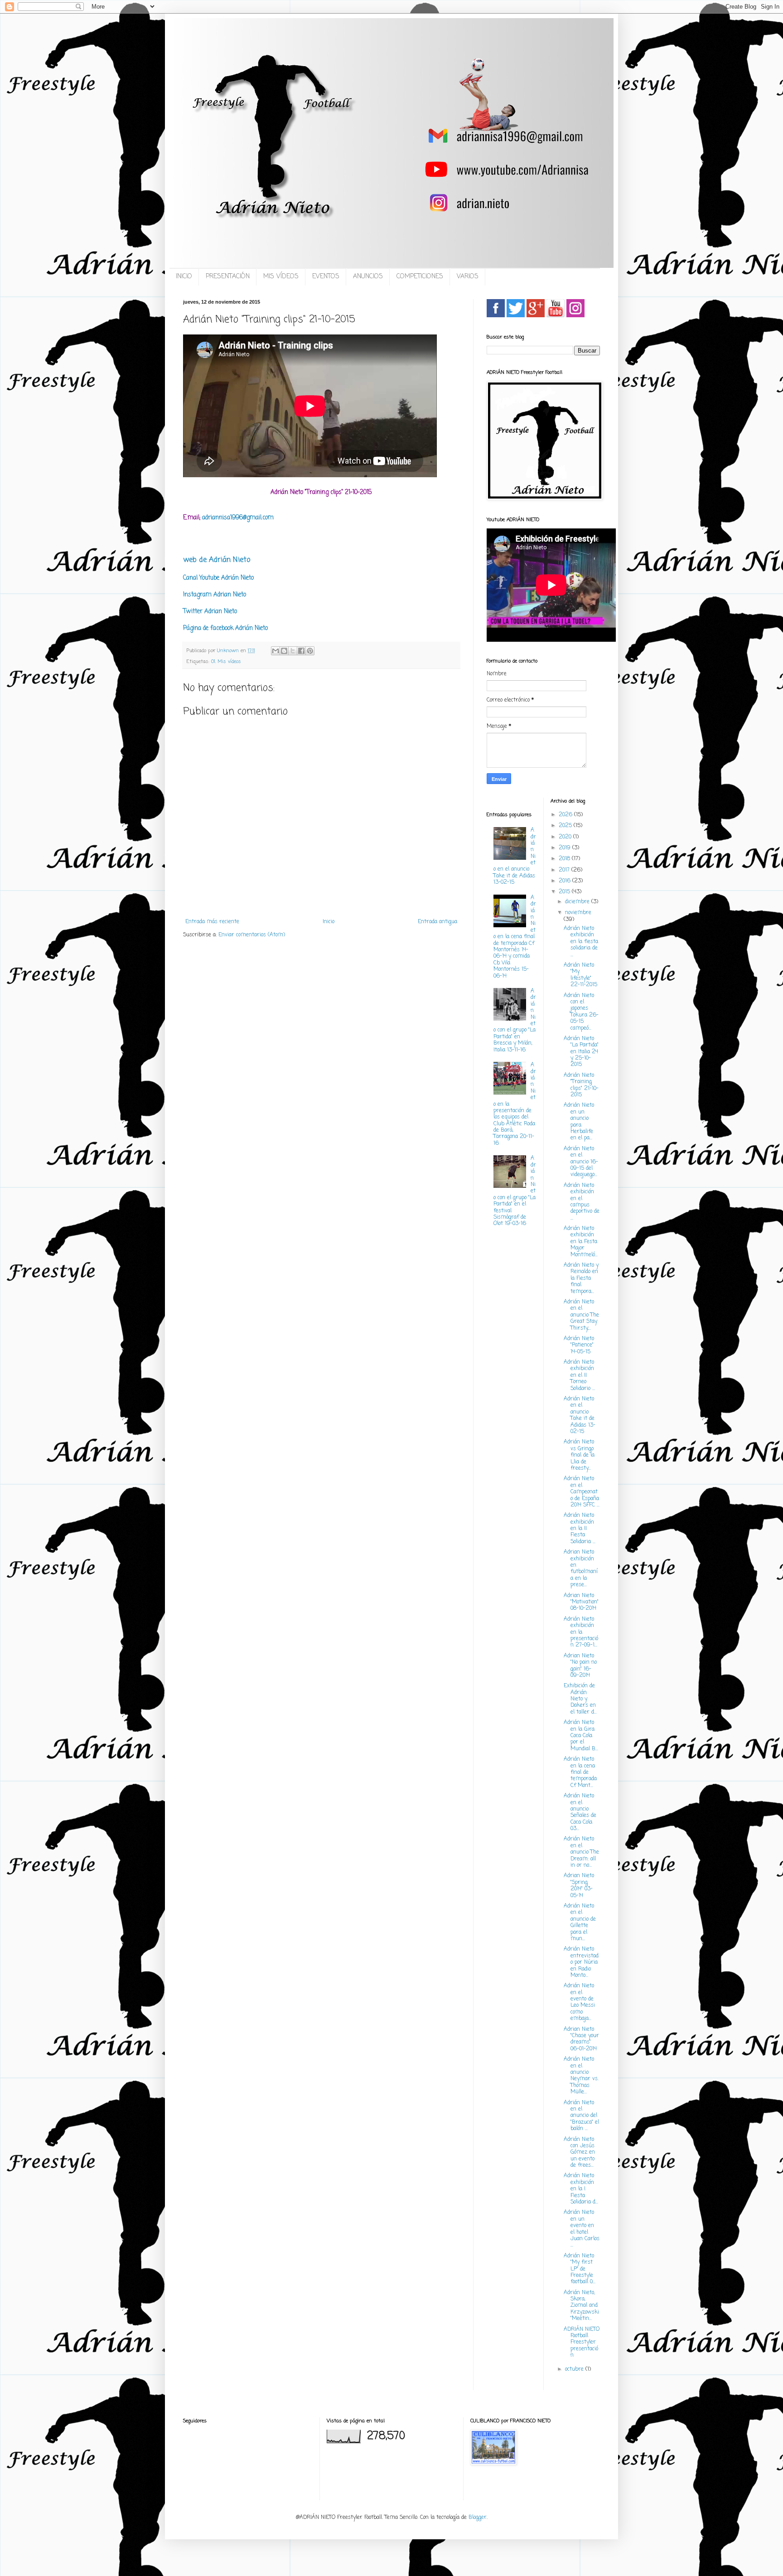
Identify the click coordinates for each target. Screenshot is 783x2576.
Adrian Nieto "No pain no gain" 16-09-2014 (580, 1666)
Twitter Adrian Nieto (210, 611)
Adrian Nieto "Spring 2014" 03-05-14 (579, 1886)
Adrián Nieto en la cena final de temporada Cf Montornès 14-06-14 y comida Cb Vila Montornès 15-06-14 (515, 937)
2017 (565, 870)
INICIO (184, 277)
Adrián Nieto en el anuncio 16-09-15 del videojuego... (581, 1162)
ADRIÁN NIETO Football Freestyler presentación (582, 2343)
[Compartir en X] (293, 651)
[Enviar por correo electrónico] (275, 651)
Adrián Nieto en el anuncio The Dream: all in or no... (581, 1852)
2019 (565, 848)
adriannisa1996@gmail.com (238, 518)
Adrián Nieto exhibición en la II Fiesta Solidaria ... (580, 1529)
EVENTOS (326, 277)
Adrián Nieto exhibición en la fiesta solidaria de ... (581, 942)
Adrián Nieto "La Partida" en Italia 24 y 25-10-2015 (581, 1052)
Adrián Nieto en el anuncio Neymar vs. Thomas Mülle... (581, 2076)
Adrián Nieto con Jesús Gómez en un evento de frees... (579, 2153)
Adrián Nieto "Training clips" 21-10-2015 (581, 1085)
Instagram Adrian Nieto (215, 595)
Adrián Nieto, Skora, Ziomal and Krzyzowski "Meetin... (581, 2306)
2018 (565, 859)
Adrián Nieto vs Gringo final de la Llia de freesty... (579, 1455)
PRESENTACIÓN (228, 277)
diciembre (578, 902)
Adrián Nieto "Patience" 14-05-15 (579, 1345)
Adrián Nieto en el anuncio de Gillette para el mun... (580, 1922)
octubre (575, 2369)
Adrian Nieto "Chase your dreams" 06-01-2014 (581, 2039)
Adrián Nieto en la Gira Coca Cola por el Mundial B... (581, 1736)
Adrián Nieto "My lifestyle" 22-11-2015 (580, 975)
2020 (566, 837)
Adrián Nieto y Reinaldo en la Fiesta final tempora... (581, 1278)
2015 (565, 892)
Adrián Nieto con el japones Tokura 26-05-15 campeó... (581, 1012)
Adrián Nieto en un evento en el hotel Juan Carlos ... (582, 2229)
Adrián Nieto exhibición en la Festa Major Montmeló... (581, 1242)
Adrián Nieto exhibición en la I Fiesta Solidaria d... (581, 2189)
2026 (566, 815)
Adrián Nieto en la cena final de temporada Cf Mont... (580, 1772)
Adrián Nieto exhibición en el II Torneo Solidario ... (579, 1375)
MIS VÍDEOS (281, 277)
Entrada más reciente (212, 922)
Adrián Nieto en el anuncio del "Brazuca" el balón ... (581, 2116)
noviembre (578, 913)
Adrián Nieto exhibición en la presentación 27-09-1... (581, 1632)
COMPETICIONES (420, 277)
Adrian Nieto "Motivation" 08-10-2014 (581, 1602)
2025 (566, 826)
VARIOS (468, 277)
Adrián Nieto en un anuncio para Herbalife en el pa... (579, 1122)
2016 (565, 881)
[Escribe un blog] (284, 651)
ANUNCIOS (368, 277)
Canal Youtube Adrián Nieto (218, 578)
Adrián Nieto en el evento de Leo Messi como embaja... (579, 2002)
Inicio (329, 922)
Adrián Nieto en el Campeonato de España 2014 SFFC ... (582, 1492)
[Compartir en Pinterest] (310, 651)
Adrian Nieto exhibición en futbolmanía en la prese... (581, 1569)
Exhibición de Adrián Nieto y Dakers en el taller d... (580, 1699)
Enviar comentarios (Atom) (252, 935)
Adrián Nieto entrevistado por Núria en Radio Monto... (581, 1962)
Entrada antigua (437, 922)
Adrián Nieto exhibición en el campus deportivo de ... (582, 1202)
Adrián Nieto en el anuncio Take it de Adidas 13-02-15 (580, 1415)
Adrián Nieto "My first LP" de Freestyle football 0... (580, 2269)
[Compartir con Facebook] (301, 651)
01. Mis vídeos (226, 662)
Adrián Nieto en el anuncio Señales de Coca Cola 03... (580, 1812)
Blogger (478, 2518)
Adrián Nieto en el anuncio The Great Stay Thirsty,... (581, 1315)
